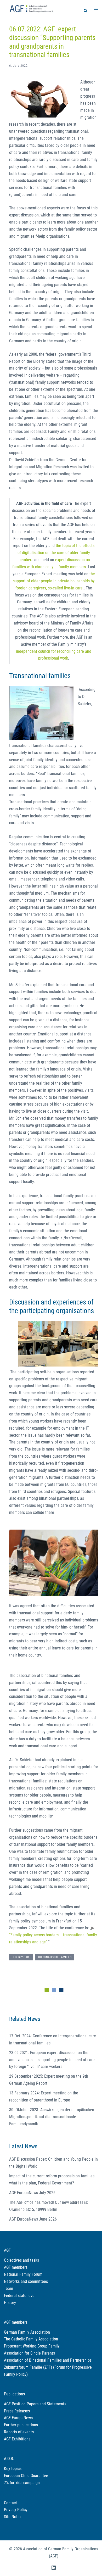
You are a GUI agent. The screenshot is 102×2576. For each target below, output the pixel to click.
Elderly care (21, 1957)
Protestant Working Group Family (32, 2346)
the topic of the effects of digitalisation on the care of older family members (56, 553)
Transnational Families (55, 1957)
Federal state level (20, 2296)
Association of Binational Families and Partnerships (48, 2360)
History (10, 2303)
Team (8, 2288)
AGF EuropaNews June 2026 (33, 2219)
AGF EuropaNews (18, 2418)
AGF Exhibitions (17, 2439)
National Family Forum (23, 2274)
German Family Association (27, 2332)
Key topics (13, 2469)
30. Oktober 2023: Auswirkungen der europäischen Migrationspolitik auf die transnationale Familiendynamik (52, 2117)
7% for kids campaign (22, 2483)
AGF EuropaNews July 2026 (32, 2193)
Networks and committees (26, 2281)
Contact (10, 2503)
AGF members (16, 2267)
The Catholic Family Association (31, 2339)
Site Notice (13, 2517)
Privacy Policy (16, 2510)
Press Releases (17, 2411)
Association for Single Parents (29, 2353)
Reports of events (19, 2432)
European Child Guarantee (26, 2476)
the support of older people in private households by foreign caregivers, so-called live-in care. (54, 581)
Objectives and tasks (21, 2260)
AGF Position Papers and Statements (35, 2404)
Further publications (21, 2425)
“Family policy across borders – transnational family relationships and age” (53, 1938)
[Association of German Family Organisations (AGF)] (31, 8)
